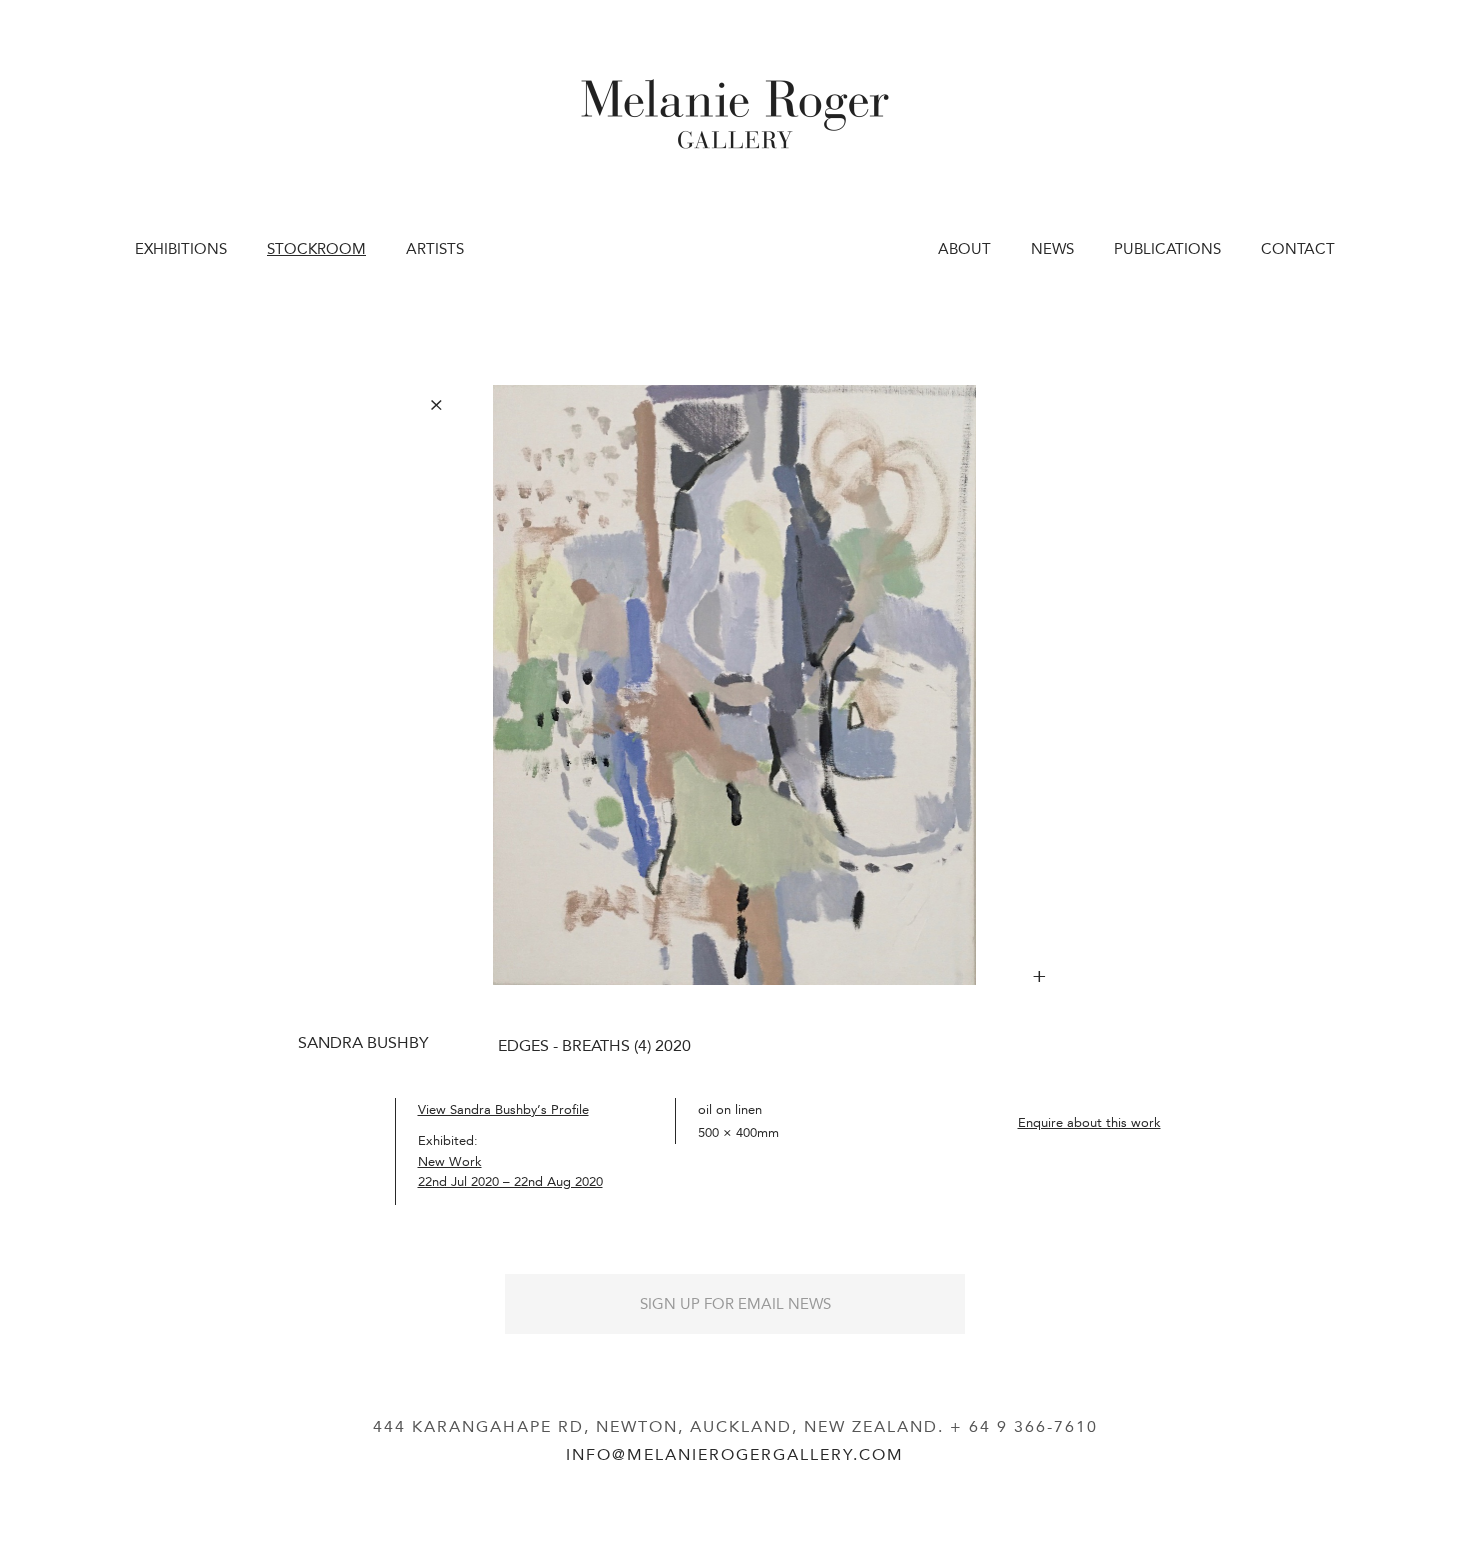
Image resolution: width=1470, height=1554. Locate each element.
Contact (1298, 249)
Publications (1167, 249)
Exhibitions (181, 249)
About (964, 249)
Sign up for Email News (735, 1304)
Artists (435, 249)
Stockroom (316, 249)
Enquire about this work (1089, 1122)
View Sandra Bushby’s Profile (503, 1109)
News (1052, 249)
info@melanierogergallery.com (735, 1454)
